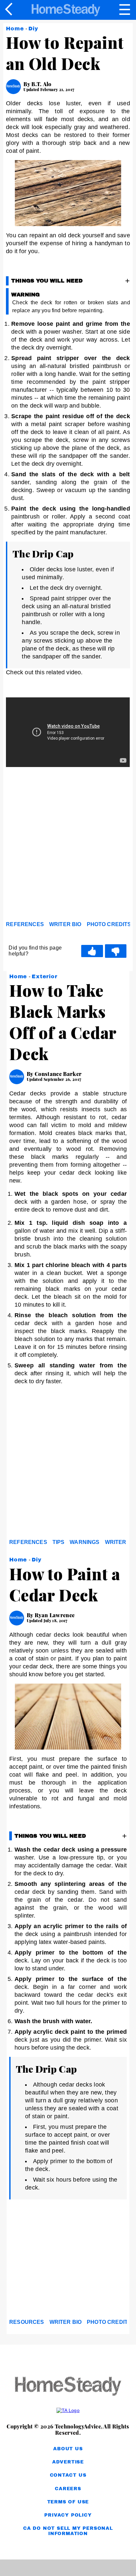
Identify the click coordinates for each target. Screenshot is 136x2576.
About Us (68, 2449)
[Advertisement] (68, 846)
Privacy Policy (68, 2515)
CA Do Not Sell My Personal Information (68, 2531)
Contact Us (68, 2475)
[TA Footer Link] (68, 2410)
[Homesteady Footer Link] (68, 2387)
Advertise (68, 2462)
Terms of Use (68, 2502)
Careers (68, 2489)
